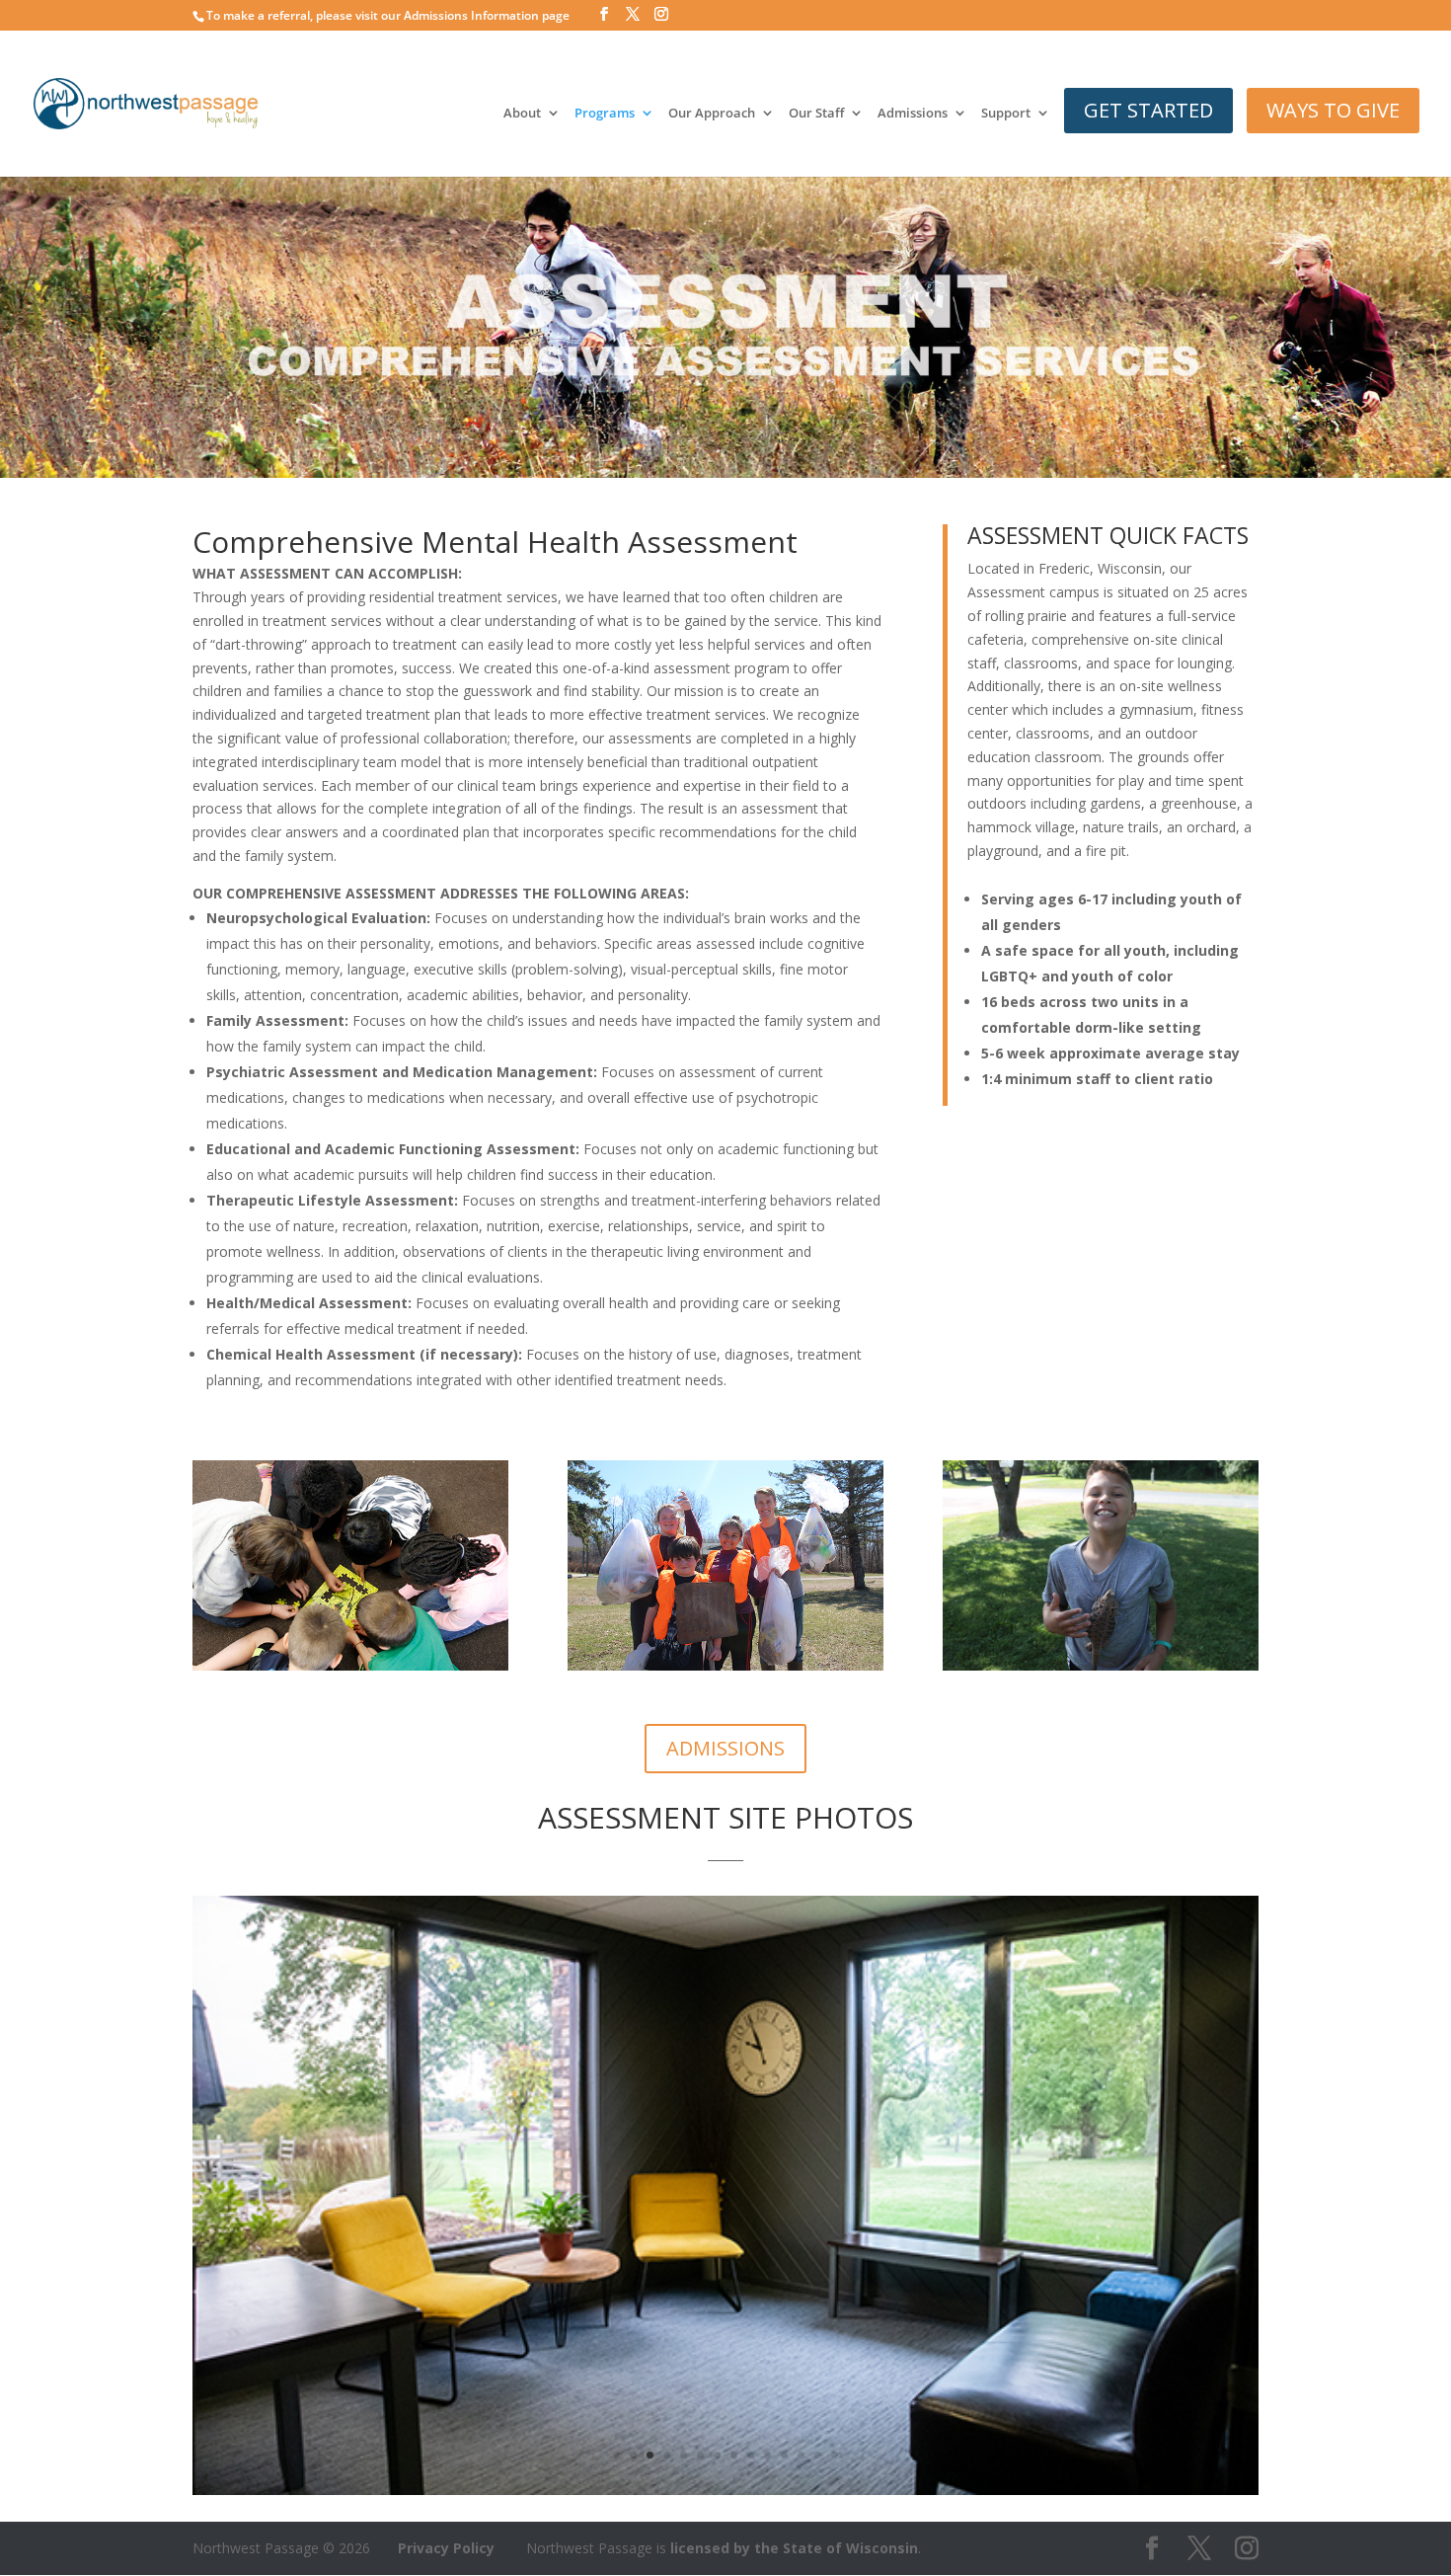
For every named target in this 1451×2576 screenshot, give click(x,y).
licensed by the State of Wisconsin (794, 2548)
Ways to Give (1333, 110)
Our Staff (816, 114)
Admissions (913, 114)
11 (784, 2455)
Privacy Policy (446, 2548)
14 (835, 2455)
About (522, 114)
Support (1006, 114)
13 (818, 2455)
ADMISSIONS (725, 1748)
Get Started (1148, 110)
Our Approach (712, 114)
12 (801, 2455)
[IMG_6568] (725, 2490)
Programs (605, 114)
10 (767, 2455)
